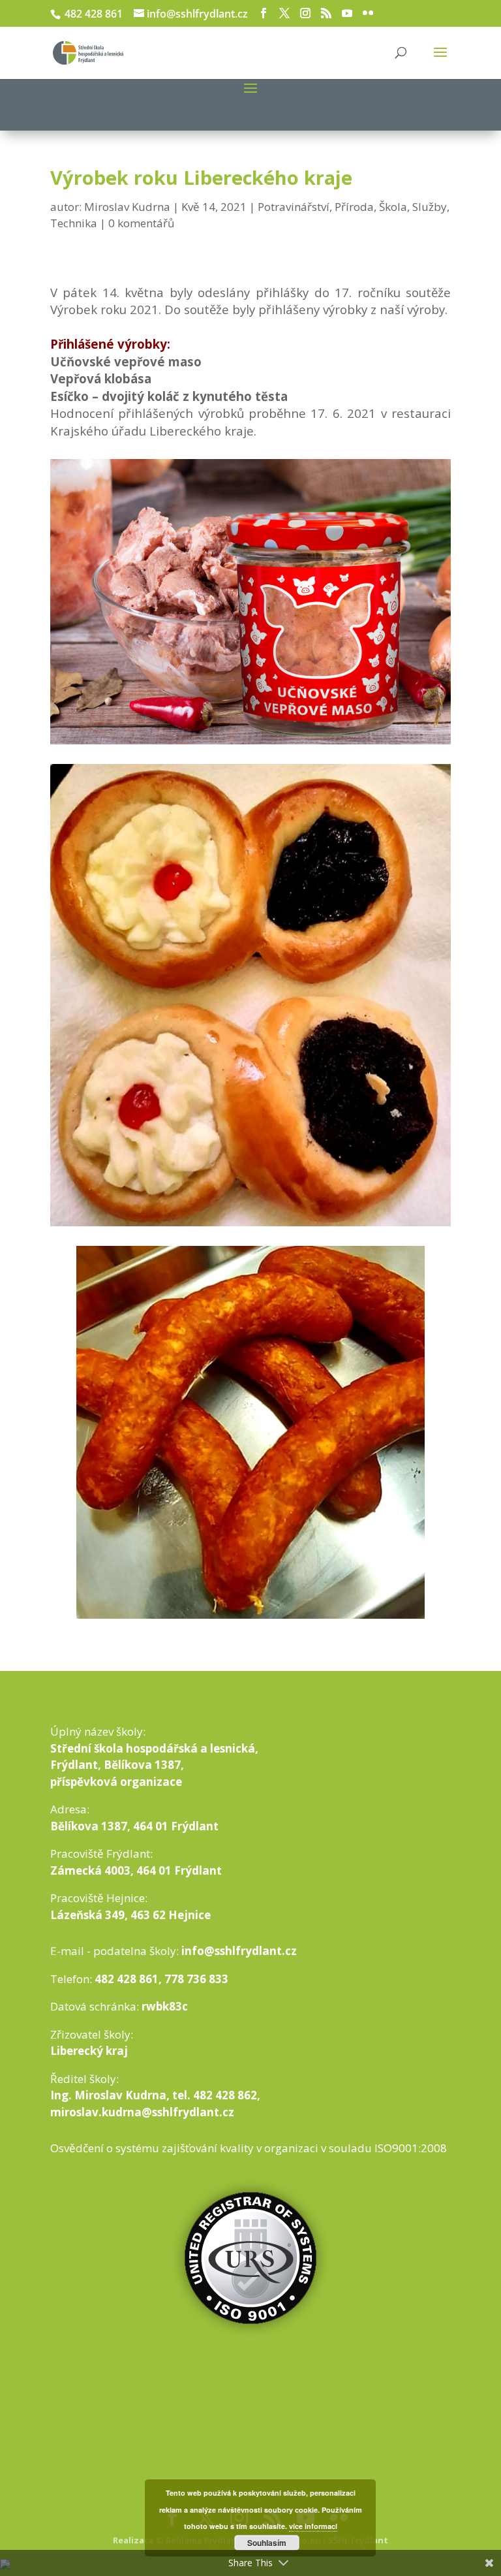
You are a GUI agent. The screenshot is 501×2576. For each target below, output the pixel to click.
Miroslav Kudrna (127, 207)
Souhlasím (267, 2543)
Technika (74, 223)
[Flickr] (368, 13)
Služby (430, 207)
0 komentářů (141, 223)
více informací (313, 2526)
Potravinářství (294, 207)
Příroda (354, 207)
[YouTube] (347, 13)
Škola (393, 207)
